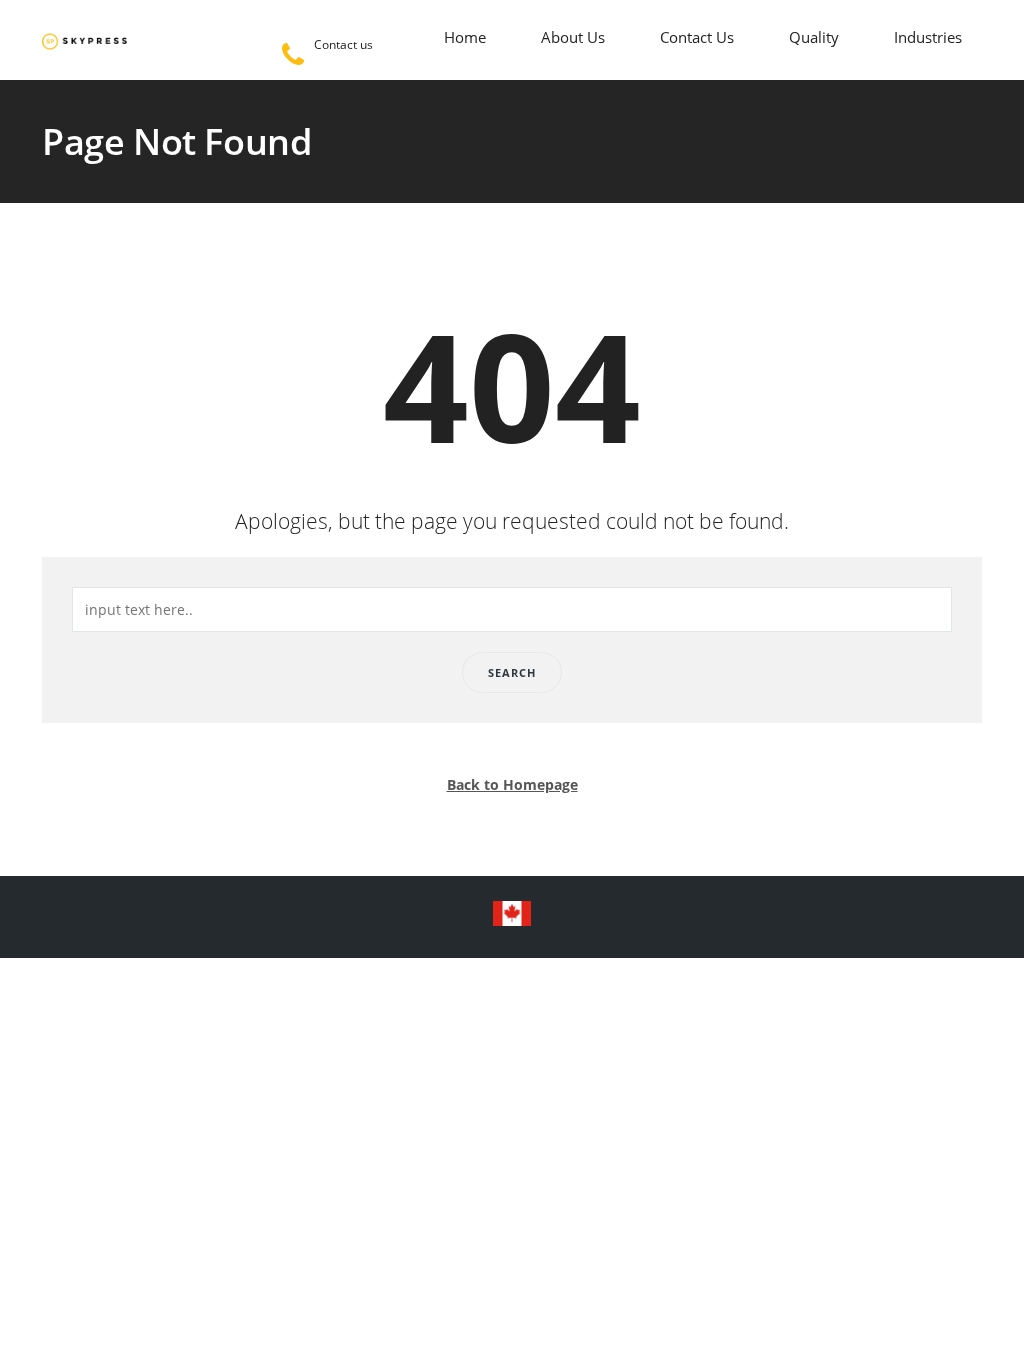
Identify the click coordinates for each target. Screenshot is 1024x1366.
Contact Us (697, 37)
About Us (573, 37)
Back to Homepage (512, 784)
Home (465, 37)
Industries (928, 37)
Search (511, 672)
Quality (814, 37)
